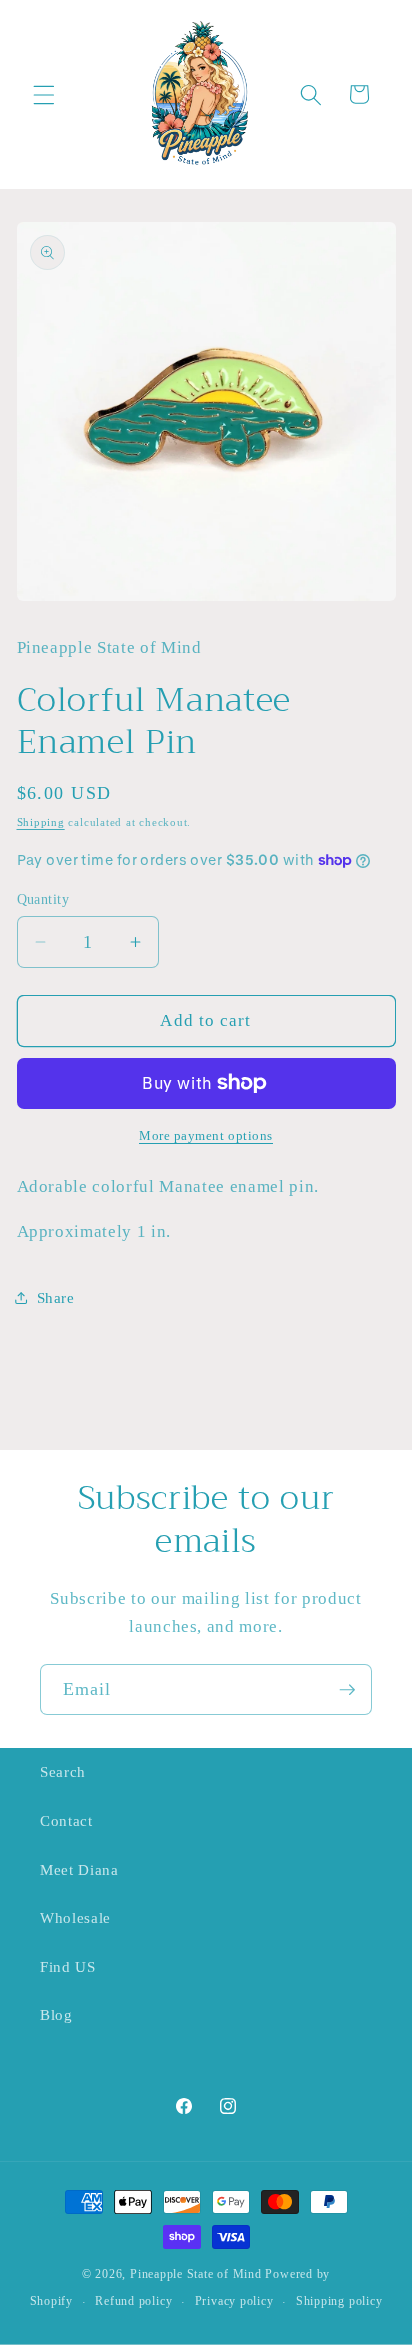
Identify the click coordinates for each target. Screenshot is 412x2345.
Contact (66, 1820)
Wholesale (75, 1917)
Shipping (41, 822)
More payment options (206, 1135)
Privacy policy (234, 2301)
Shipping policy (339, 2301)
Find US (68, 1966)
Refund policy (133, 2301)
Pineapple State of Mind (196, 2274)
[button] (44, 94)
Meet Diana (79, 1869)
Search (63, 1771)
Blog (56, 2014)
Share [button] (56, 1297)
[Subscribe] (347, 1690)
